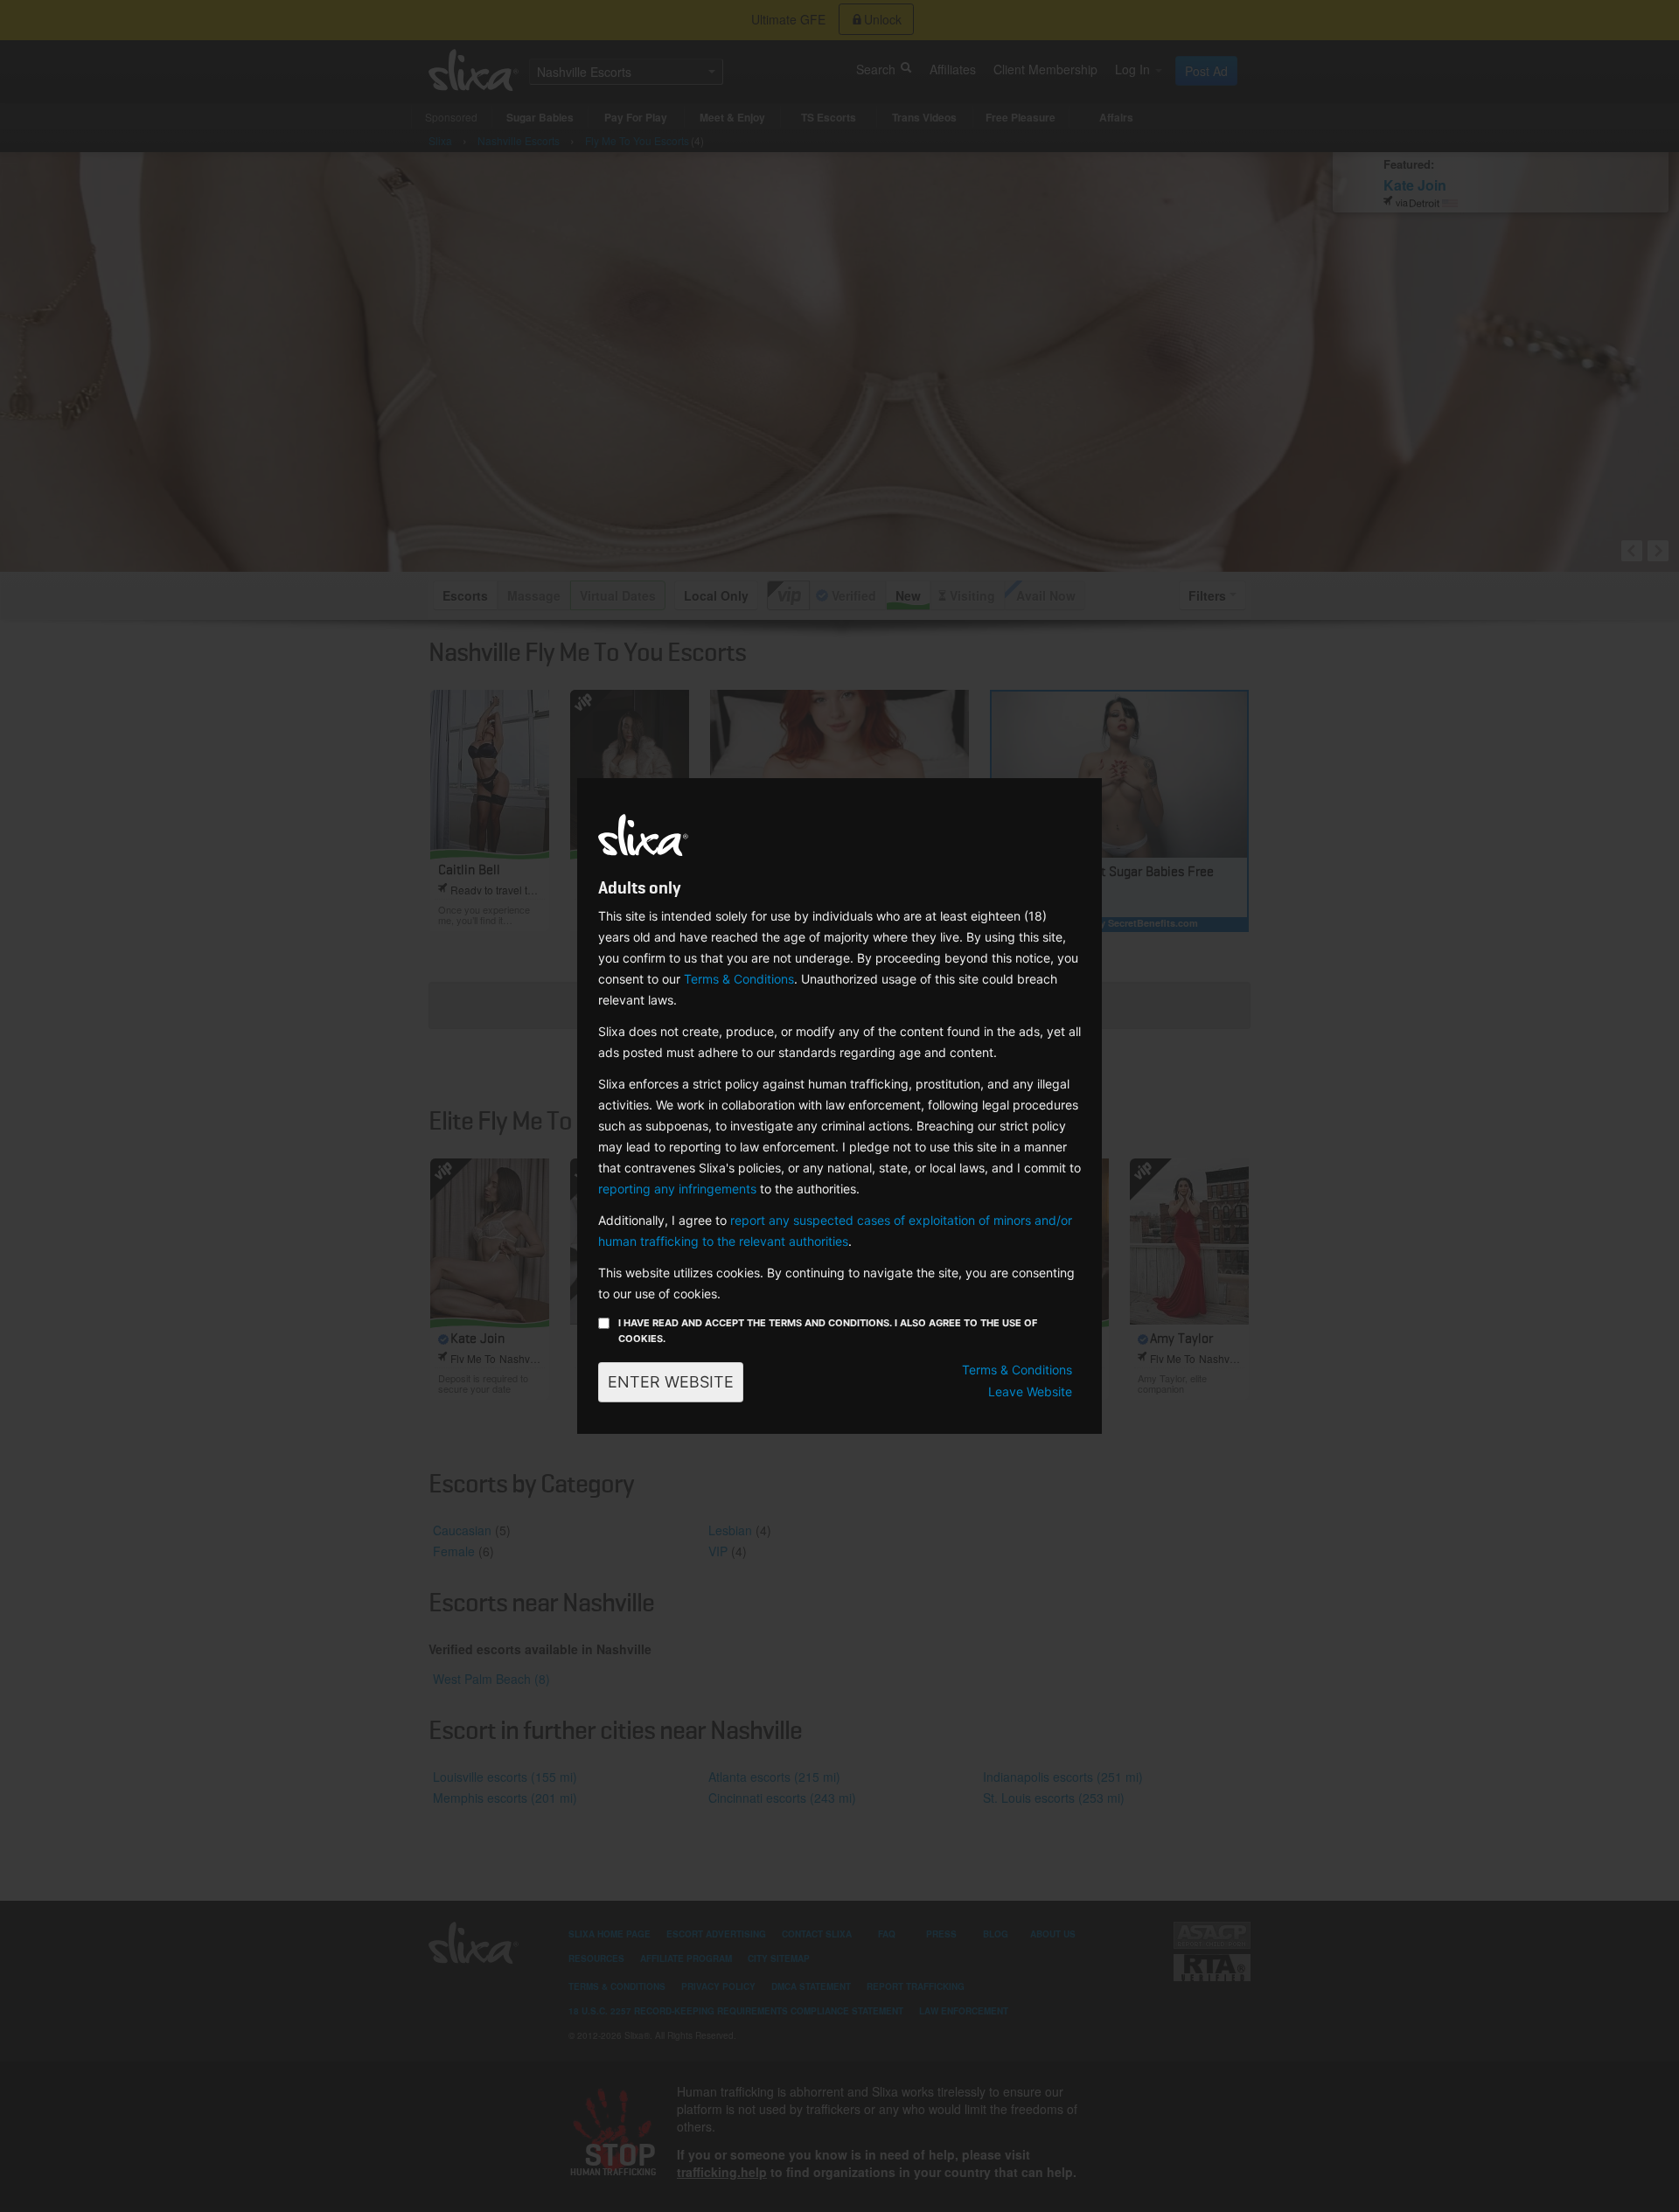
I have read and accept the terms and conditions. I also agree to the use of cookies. (828, 1331)
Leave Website (1030, 1391)
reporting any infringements (677, 1189)
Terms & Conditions (739, 979)
